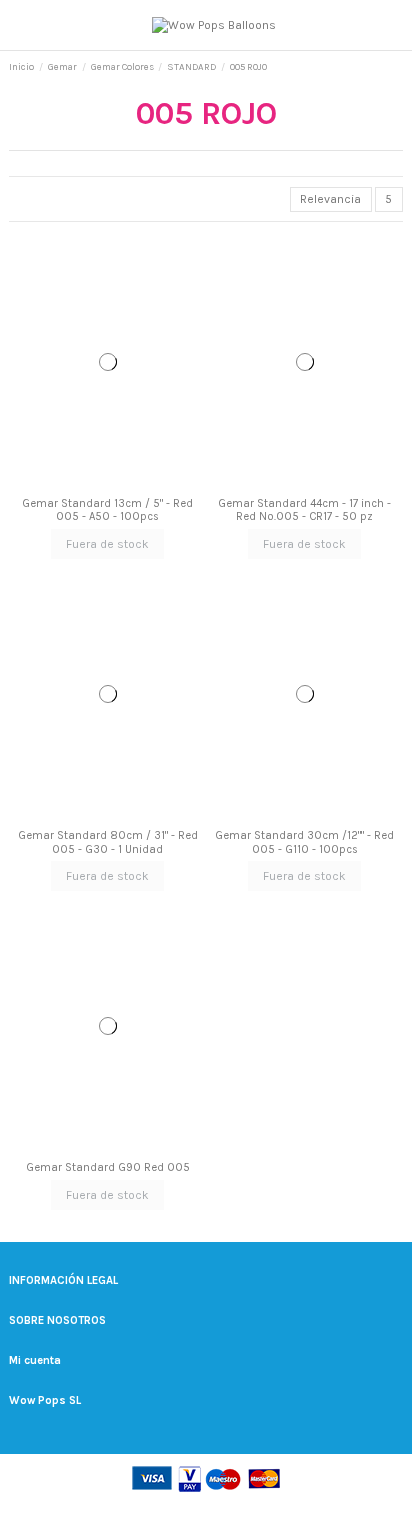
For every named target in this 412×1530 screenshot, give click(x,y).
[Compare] (103, 483)
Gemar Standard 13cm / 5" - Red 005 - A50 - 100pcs (107, 510)
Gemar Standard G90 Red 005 (108, 1167)
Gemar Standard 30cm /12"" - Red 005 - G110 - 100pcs (304, 842)
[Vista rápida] (113, 483)
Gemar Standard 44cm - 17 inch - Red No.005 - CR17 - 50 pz (304, 510)
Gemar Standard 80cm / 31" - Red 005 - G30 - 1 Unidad (108, 842)
